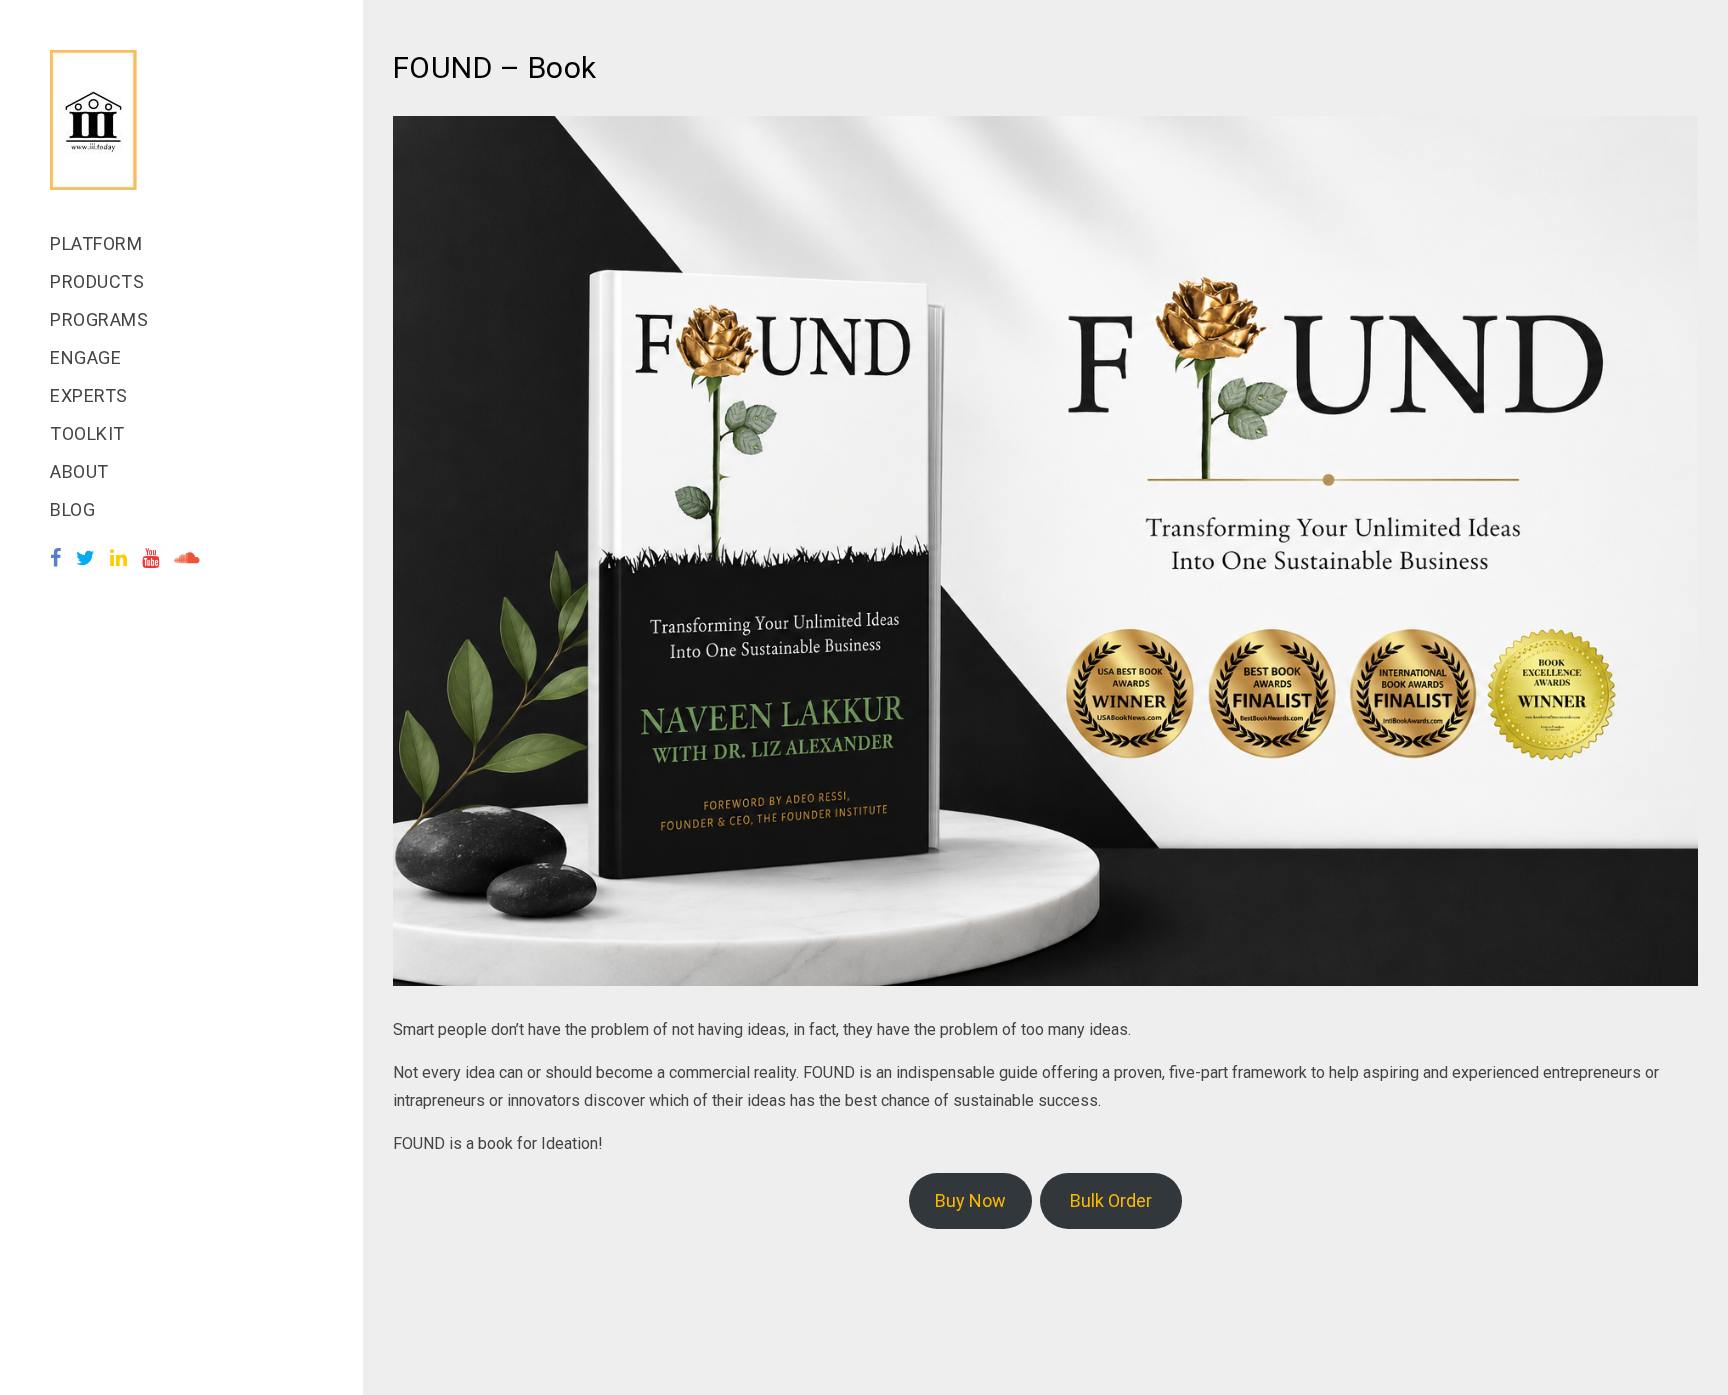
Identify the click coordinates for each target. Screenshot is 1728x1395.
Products (97, 281)
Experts (89, 395)
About (79, 471)
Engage (85, 357)
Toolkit (87, 433)
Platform (96, 243)
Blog (72, 509)
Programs (99, 319)
